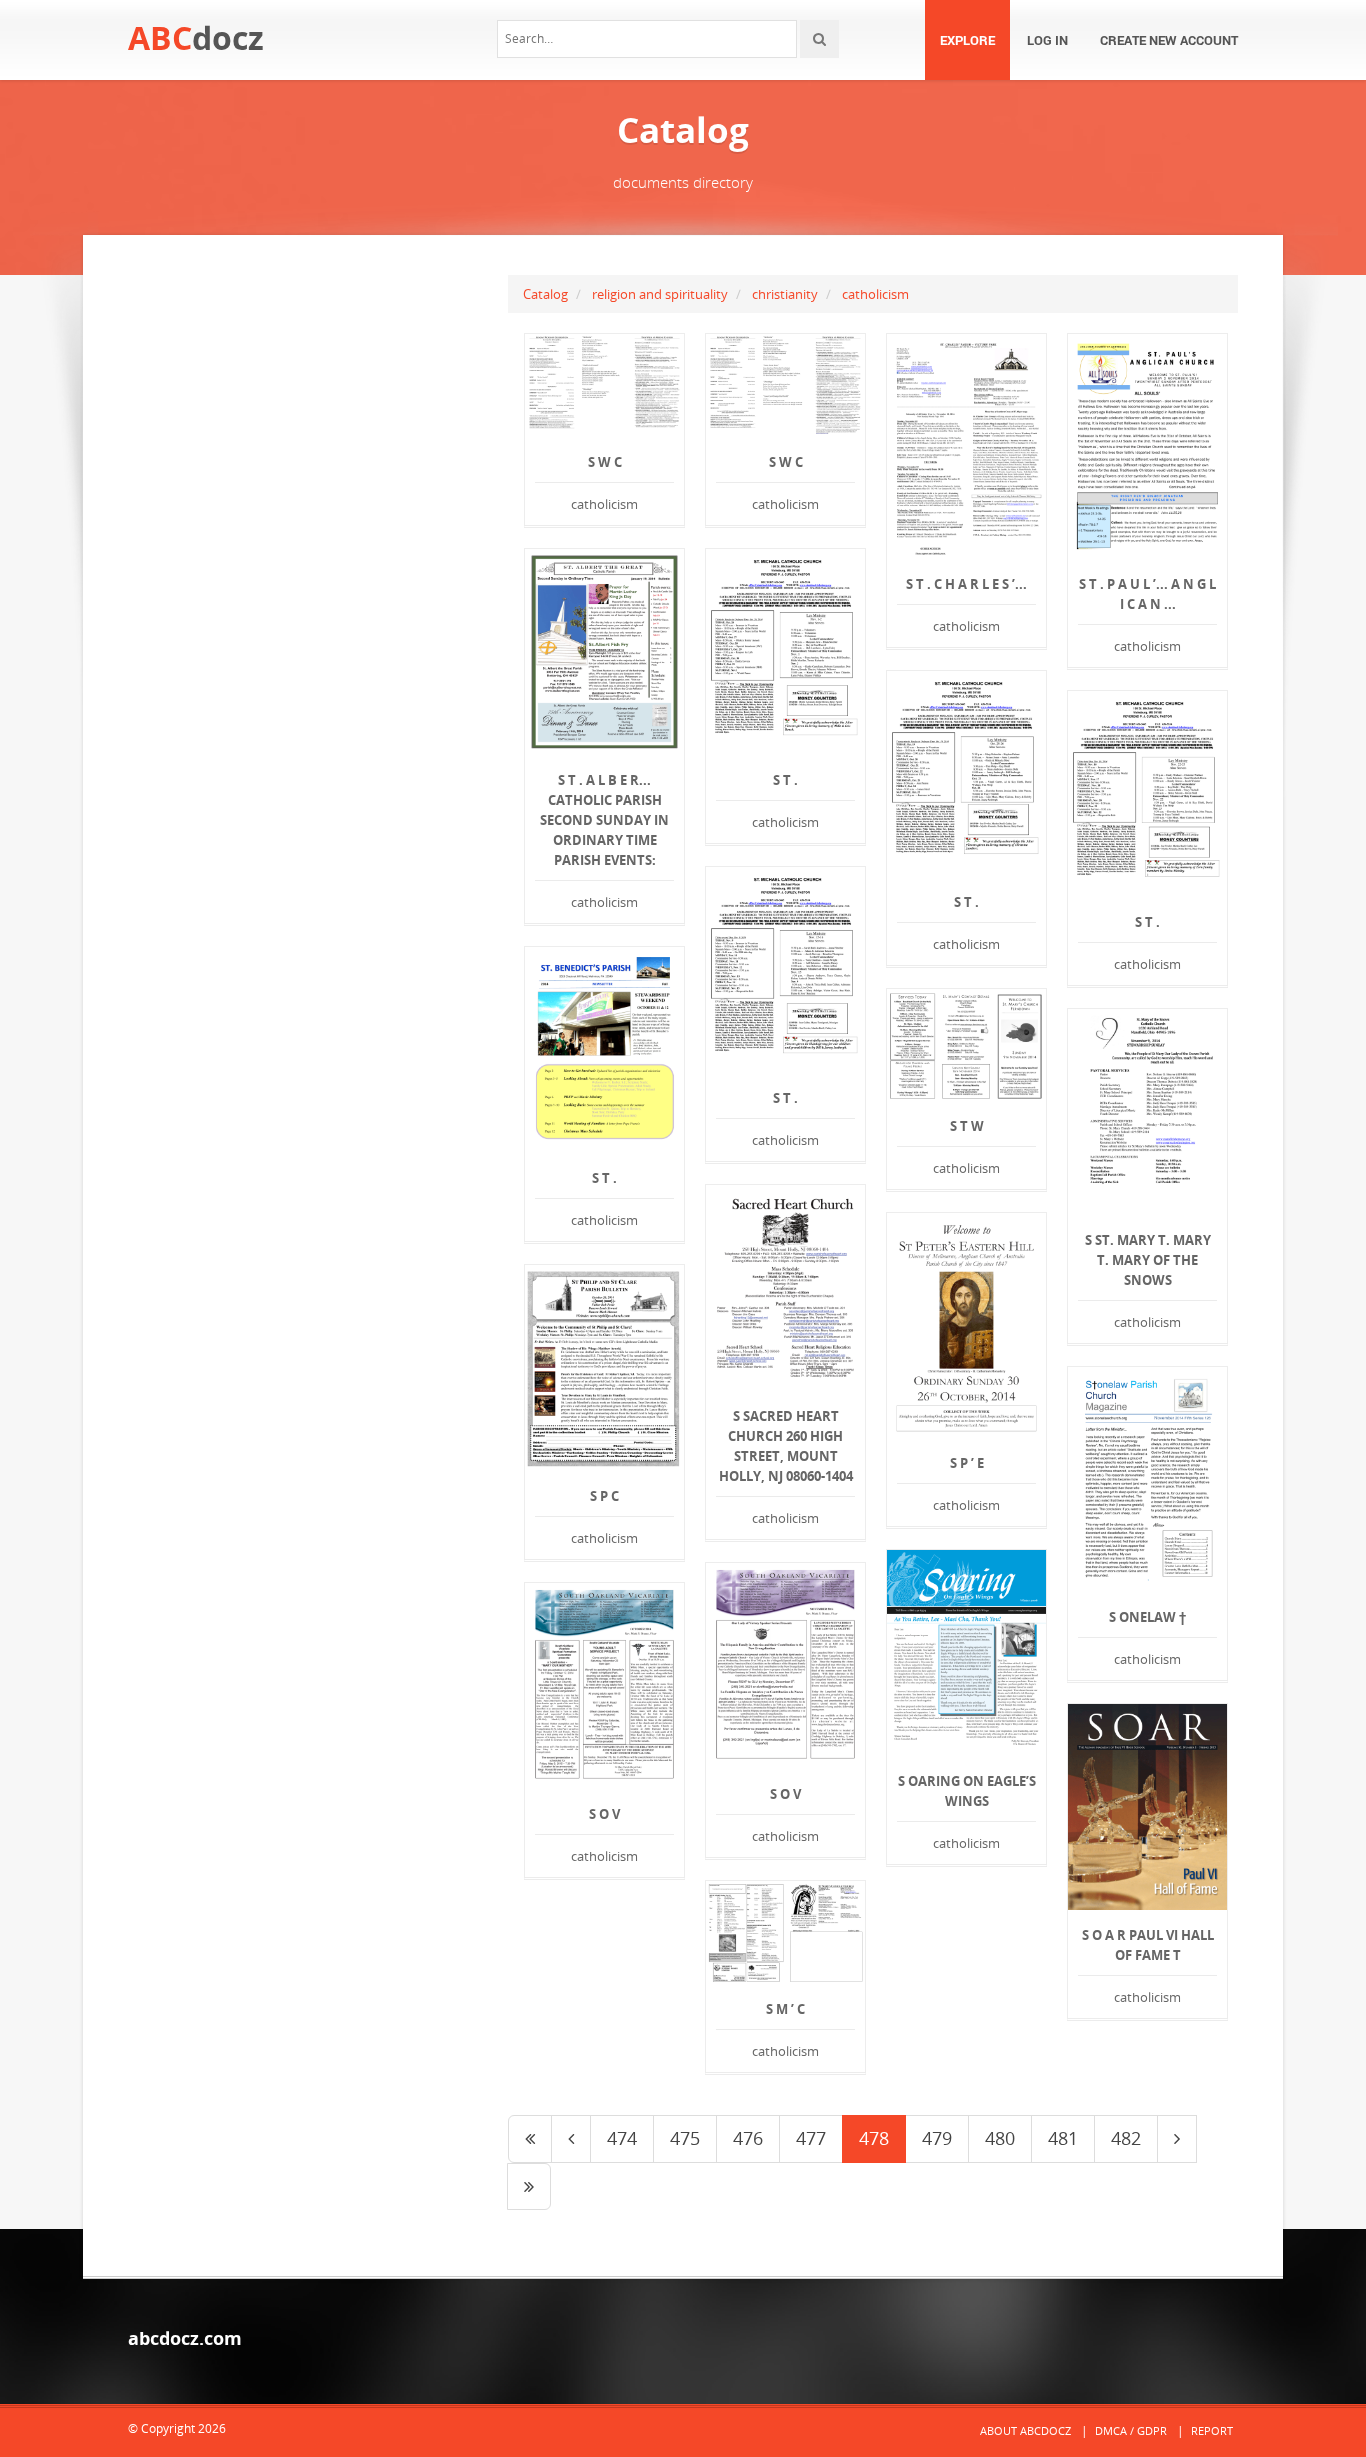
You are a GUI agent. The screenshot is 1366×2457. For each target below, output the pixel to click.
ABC (196, 37)
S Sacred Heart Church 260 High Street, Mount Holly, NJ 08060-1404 (786, 1446)
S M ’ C (785, 2009)
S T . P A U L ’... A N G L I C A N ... (1147, 594)
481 (1063, 2138)
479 (937, 2138)
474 (622, 2138)
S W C (605, 462)
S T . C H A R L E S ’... (966, 584)
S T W (967, 1126)
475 (685, 2138)
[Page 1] (530, 2139)
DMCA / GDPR (1131, 2430)
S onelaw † (1147, 1617)
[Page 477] (571, 2139)
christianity (785, 294)
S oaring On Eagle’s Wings (967, 1791)
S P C (604, 1496)
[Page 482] (529, 2187)
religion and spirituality (660, 294)
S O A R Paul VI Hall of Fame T (1148, 1945)
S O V (785, 1794)
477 (811, 2138)
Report (1212, 2430)
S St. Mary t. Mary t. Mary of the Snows (1148, 1260)
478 (874, 2138)
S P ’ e (967, 1463)
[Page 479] (1177, 2139)
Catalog (545, 294)
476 (748, 2138)
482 (1126, 2138)
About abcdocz (1025, 2430)
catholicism (875, 294)
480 (1000, 2138)
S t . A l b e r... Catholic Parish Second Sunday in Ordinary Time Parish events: (604, 820)
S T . (785, 780)
